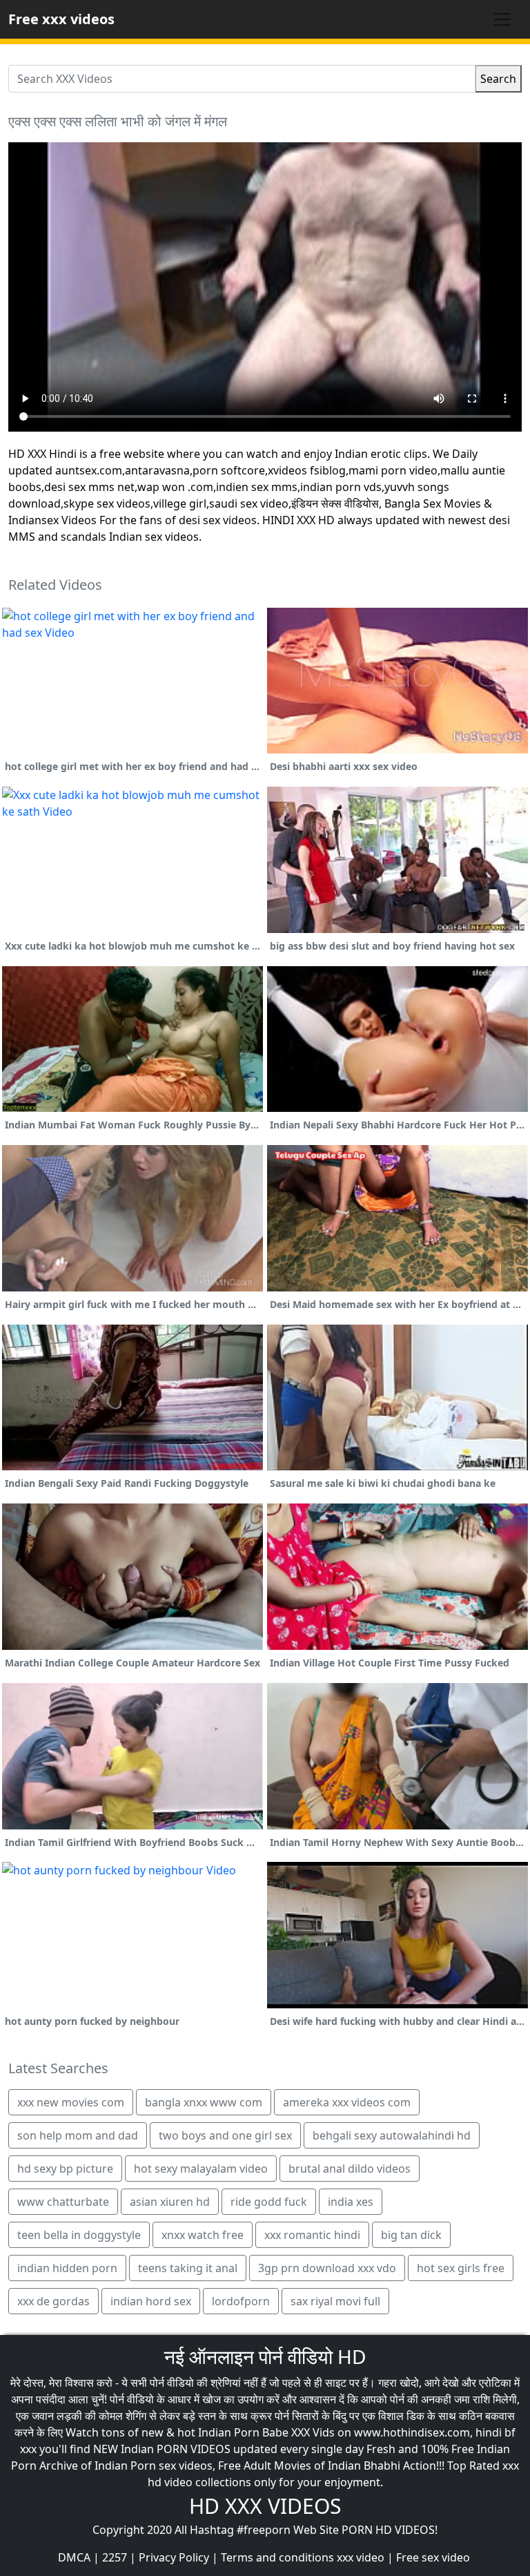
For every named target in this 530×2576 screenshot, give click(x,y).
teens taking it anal (188, 2268)
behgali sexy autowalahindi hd (392, 2135)
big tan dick (411, 2235)
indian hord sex (151, 2301)
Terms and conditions (277, 2557)
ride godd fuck (269, 2202)
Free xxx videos (61, 19)
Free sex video (433, 2557)
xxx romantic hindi (312, 2235)
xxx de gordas (53, 2301)
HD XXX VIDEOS (265, 2506)
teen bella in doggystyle (79, 2235)
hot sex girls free (461, 2268)
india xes (351, 2202)
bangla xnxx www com (204, 2102)
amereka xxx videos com (347, 2102)
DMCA (74, 2557)
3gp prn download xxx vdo (327, 2268)
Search (498, 79)
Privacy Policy (174, 2557)
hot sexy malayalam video (201, 2169)
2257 (115, 2557)
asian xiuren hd (170, 2202)
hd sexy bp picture (65, 2169)
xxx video (361, 2557)
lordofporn (241, 2301)
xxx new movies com (71, 2102)
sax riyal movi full (335, 2301)
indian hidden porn (67, 2268)
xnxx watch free (203, 2235)
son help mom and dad (78, 2135)
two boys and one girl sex (225, 2135)
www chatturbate (63, 2202)
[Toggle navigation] (502, 19)
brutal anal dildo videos (350, 2169)
